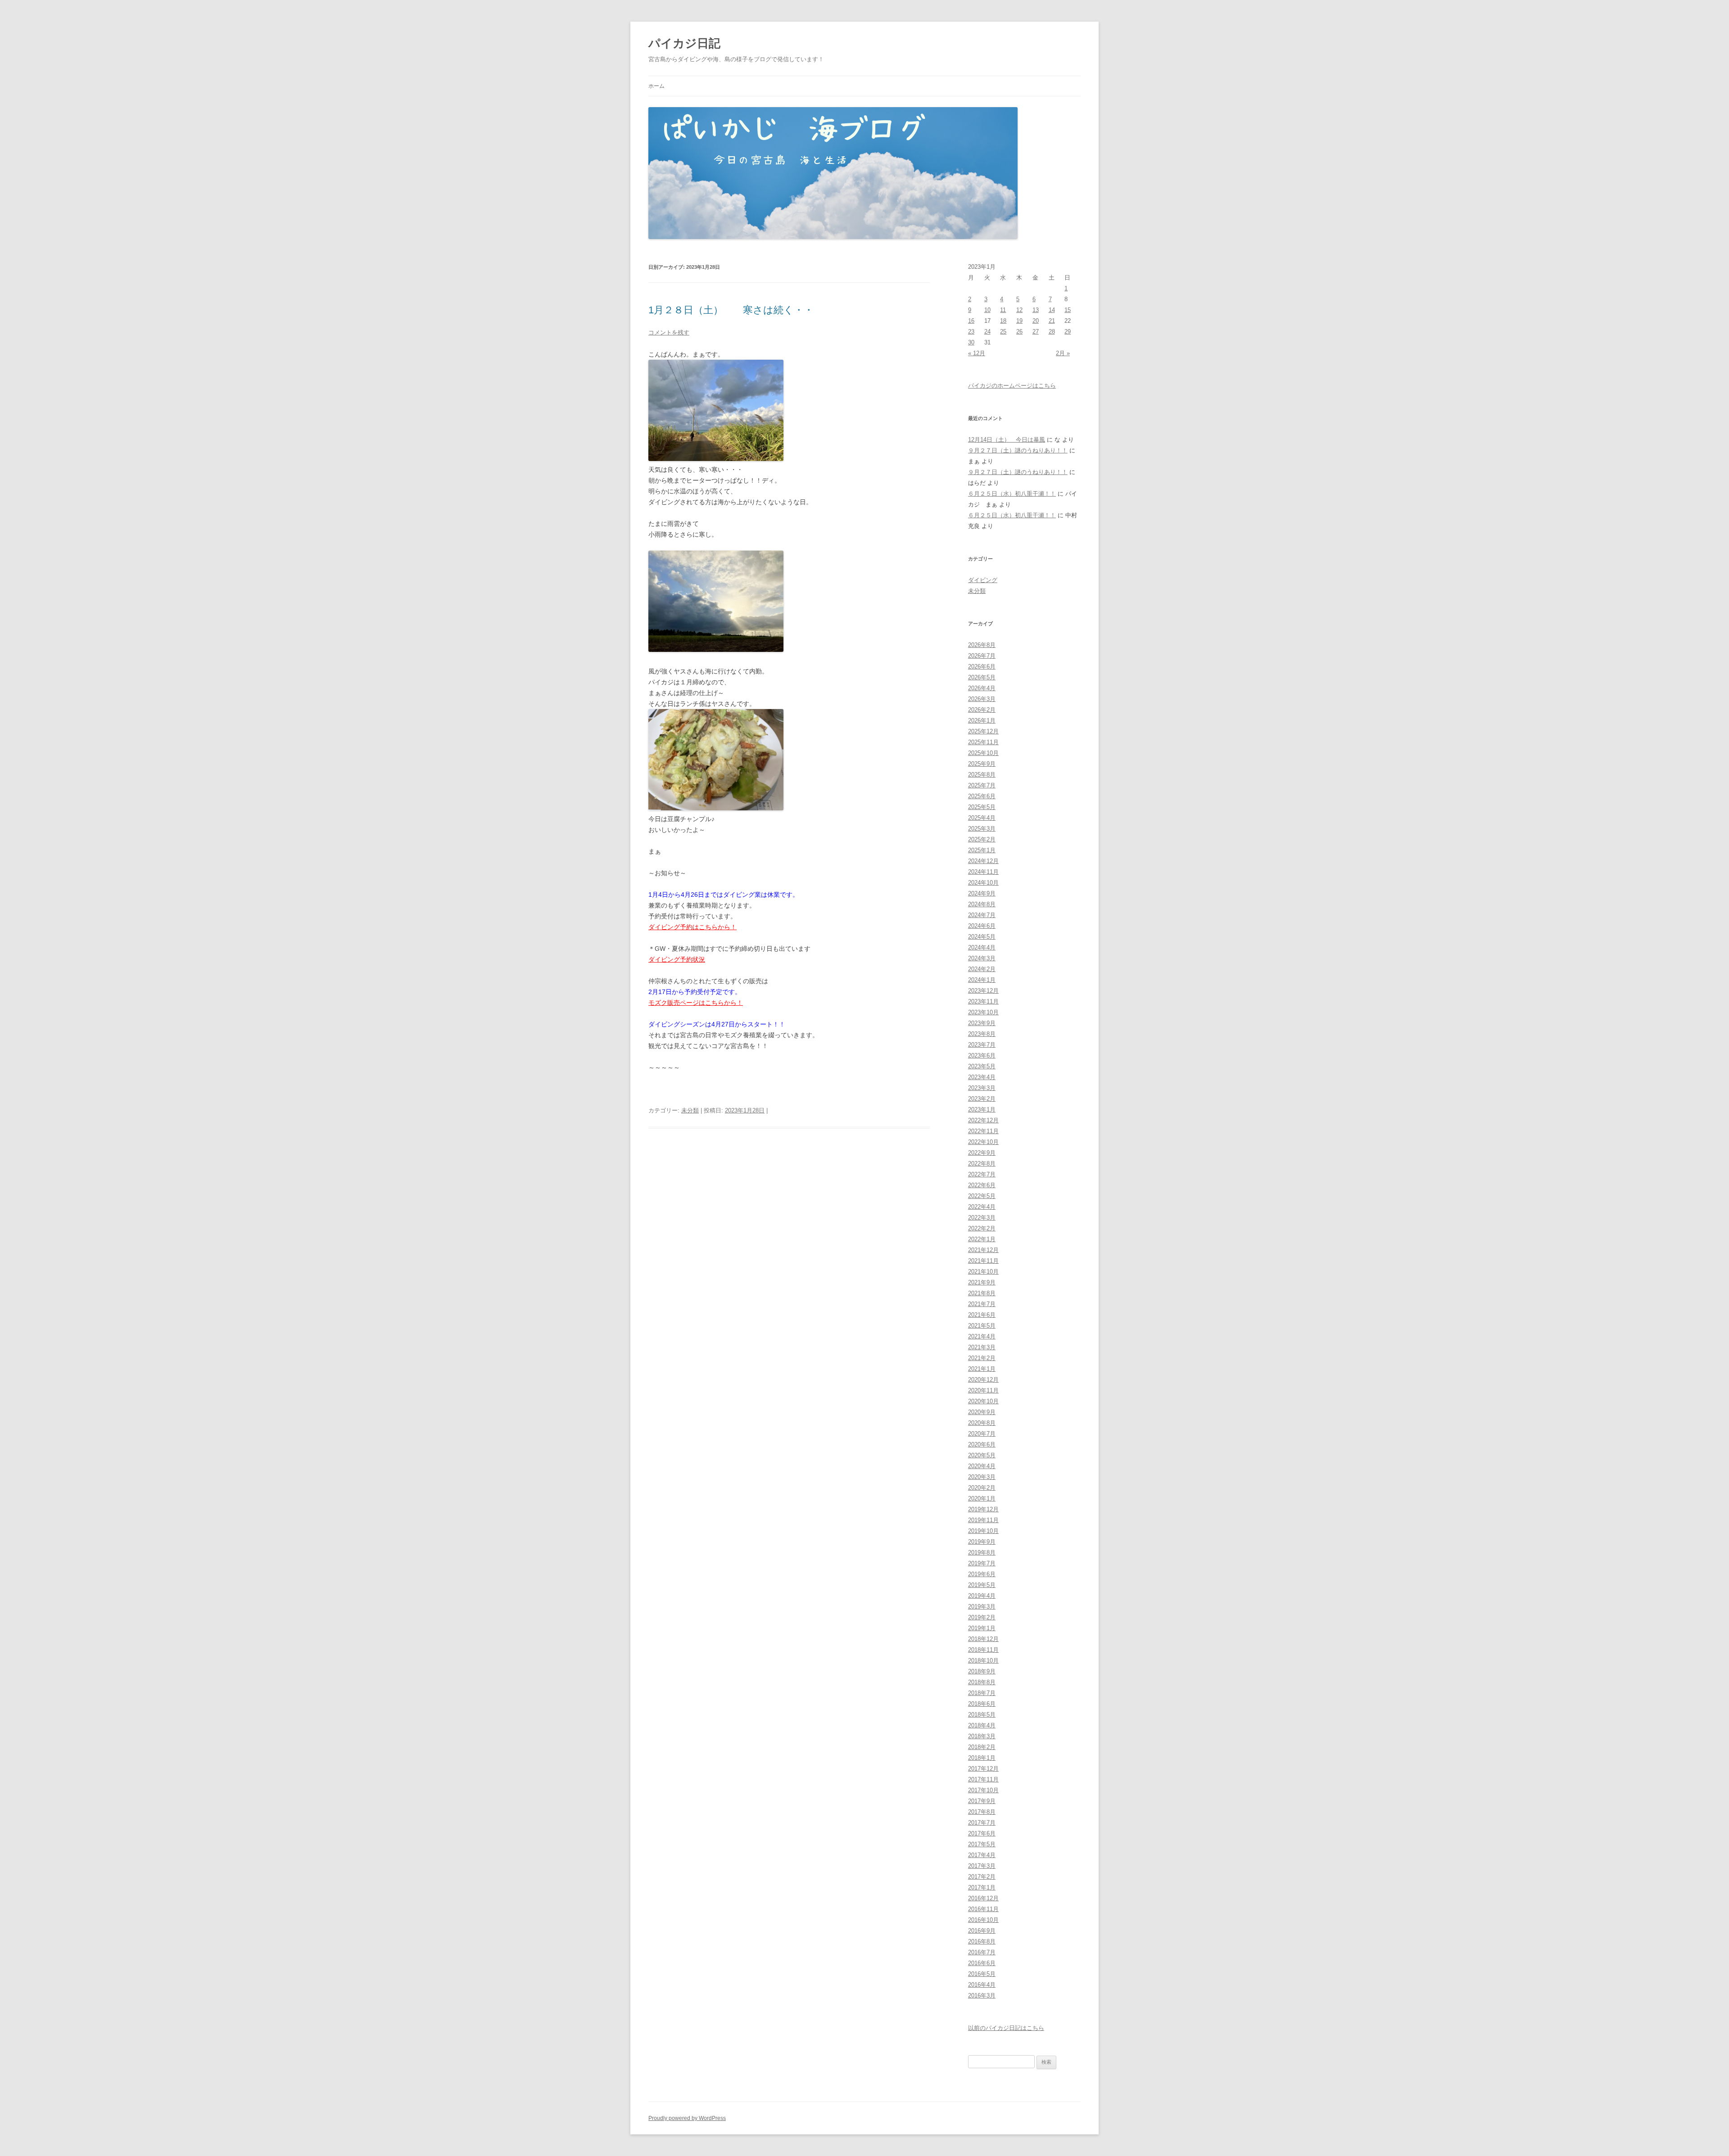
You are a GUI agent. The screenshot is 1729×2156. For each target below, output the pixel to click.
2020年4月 (982, 1466)
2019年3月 (982, 1607)
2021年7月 (982, 1304)
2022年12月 (983, 1120)
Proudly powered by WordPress (687, 2118)
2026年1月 (982, 721)
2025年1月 (982, 850)
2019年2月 (982, 1617)
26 (1019, 332)
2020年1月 (982, 1498)
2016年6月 (982, 1963)
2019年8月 (982, 1553)
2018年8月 (982, 1682)
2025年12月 (983, 731)
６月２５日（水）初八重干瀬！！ (1012, 494)
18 (1003, 321)
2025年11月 (983, 742)
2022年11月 (983, 1131)
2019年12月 (983, 1509)
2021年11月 (983, 1261)
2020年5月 (982, 1455)
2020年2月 (982, 1488)
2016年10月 (983, 1920)
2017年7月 (982, 1823)
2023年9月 (982, 1023)
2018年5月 (982, 1715)
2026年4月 (982, 688)
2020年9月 (982, 1412)
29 (1068, 332)
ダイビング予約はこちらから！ (693, 927)
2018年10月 (983, 1661)
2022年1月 (982, 1239)
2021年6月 (982, 1315)
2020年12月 (983, 1380)
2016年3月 (982, 1996)
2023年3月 (982, 1088)
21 (1052, 321)
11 (1003, 310)
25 (1003, 332)
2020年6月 (982, 1444)
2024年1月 (982, 980)
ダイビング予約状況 (677, 959)
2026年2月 (982, 710)
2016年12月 (983, 1898)
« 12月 (977, 353)
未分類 (690, 1110)
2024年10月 (983, 883)
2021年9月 (982, 1282)
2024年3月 (982, 958)
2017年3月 (982, 1866)
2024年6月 (982, 926)
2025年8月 (982, 775)
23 (971, 332)
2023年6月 (982, 1055)
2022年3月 (982, 1218)
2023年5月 (982, 1066)
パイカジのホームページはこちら (1012, 386)
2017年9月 (982, 1801)
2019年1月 (982, 1628)
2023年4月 (982, 1077)
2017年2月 (982, 1877)
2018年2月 (982, 1747)
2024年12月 (983, 861)
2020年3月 (982, 1477)
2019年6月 (982, 1574)
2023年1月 (982, 1110)
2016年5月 (982, 1974)
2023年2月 (982, 1099)
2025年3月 (982, 829)
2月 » (1063, 353)
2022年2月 (982, 1228)
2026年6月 (982, 667)
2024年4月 (982, 947)
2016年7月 (982, 1952)
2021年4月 (982, 1336)
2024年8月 (982, 904)
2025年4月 (982, 818)
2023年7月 (982, 1045)
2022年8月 (982, 1164)
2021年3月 (982, 1347)
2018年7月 (982, 1693)
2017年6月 (982, 1833)
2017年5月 (982, 1844)
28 (1052, 332)
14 (1052, 310)
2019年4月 (982, 1596)
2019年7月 (982, 1563)
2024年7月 (982, 915)
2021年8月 (982, 1293)
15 (1068, 310)
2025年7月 (982, 785)
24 (987, 332)
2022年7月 (982, 1174)
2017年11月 (983, 1779)
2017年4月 (982, 1855)
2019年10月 (983, 1531)
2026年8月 (982, 645)
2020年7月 (982, 1434)
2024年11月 (983, 872)
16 (971, 321)
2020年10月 (983, 1401)
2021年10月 (983, 1272)
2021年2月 (982, 1358)
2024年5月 (982, 937)
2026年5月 (982, 677)
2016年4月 (982, 1985)
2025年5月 (982, 807)
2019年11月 (983, 1520)
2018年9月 (982, 1671)
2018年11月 (983, 1650)
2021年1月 (982, 1369)
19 (1019, 321)
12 (1019, 310)
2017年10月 (983, 1790)
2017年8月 (982, 1812)
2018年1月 (982, 1758)
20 (1036, 321)
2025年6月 (982, 796)
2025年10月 (983, 753)
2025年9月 (982, 764)
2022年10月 (983, 1142)
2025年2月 (982, 839)
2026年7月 (982, 656)
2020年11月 (983, 1390)
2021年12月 (983, 1250)
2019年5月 (982, 1585)
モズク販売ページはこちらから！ (696, 1003)
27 (1036, 332)
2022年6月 (982, 1185)
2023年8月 (982, 1034)
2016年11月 (983, 1909)
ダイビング (983, 580)
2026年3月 (982, 699)
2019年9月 (982, 1542)
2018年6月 (982, 1704)
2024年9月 (982, 893)
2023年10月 (983, 1012)
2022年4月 (982, 1207)
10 (987, 310)
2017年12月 (983, 1769)
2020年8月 (982, 1423)
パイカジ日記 (690, 43)
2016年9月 (982, 1931)
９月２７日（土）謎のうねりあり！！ (1018, 450)
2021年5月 (982, 1326)
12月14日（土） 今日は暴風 (1007, 440)
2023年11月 (983, 1001)
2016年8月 (982, 1941)
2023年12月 (983, 991)
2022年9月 (982, 1153)
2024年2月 (982, 969)
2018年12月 (983, 1639)
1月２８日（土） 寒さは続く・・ (731, 310)
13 (1036, 310)
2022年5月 (982, 1196)
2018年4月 (982, 1725)
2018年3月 (982, 1736)
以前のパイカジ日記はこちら (1006, 2028)
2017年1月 (982, 1887)
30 (971, 342)
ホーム (656, 86)
